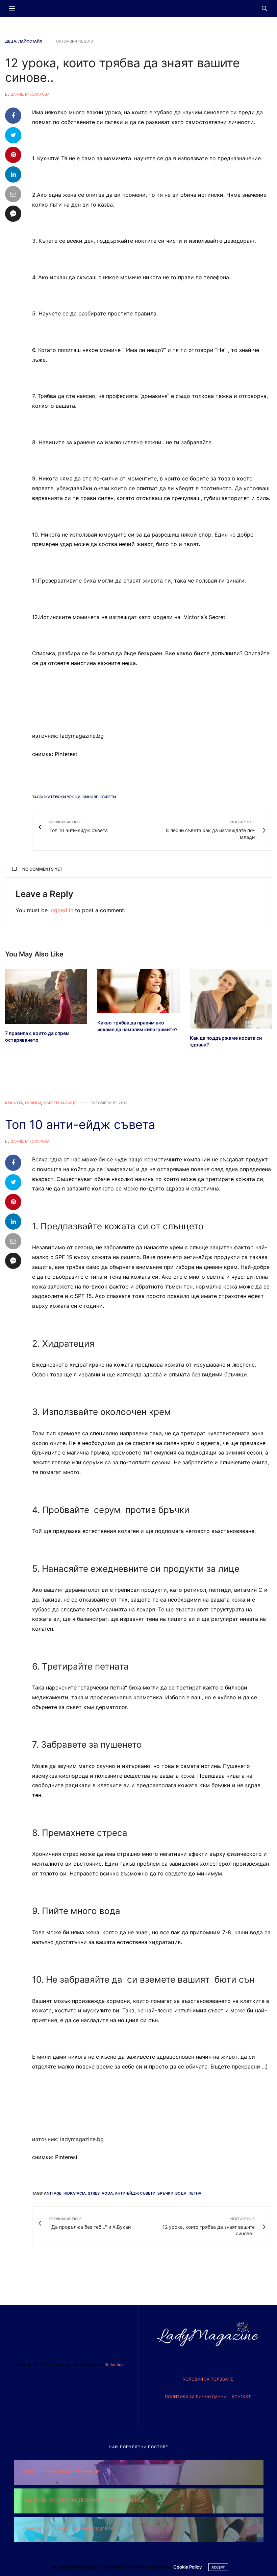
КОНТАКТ (241, 2397)
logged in (61, 910)
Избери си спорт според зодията (68, 2528)
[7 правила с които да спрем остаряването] (46, 996)
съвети (108, 797)
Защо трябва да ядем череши (61, 2471)
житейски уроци (62, 797)
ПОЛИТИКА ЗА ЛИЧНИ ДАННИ (196, 2397)
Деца (11, 41)
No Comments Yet (42, 869)
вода (181, 2193)
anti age (53, 2193)
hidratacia (75, 2193)
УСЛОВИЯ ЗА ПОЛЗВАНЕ (208, 2379)
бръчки (165, 2193)
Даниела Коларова (30, 94)
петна (195, 2193)
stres (94, 2193)
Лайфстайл (30, 41)
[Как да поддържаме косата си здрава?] (231, 999)
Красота (14, 1103)
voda (107, 2193)
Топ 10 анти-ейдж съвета (80, 1125)
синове (90, 797)
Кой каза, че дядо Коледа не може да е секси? (85, 2500)
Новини (33, 1103)
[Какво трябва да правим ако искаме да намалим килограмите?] (138, 991)
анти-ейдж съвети (135, 2193)
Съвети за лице (60, 1103)
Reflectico (114, 2365)
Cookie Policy (187, 2567)
